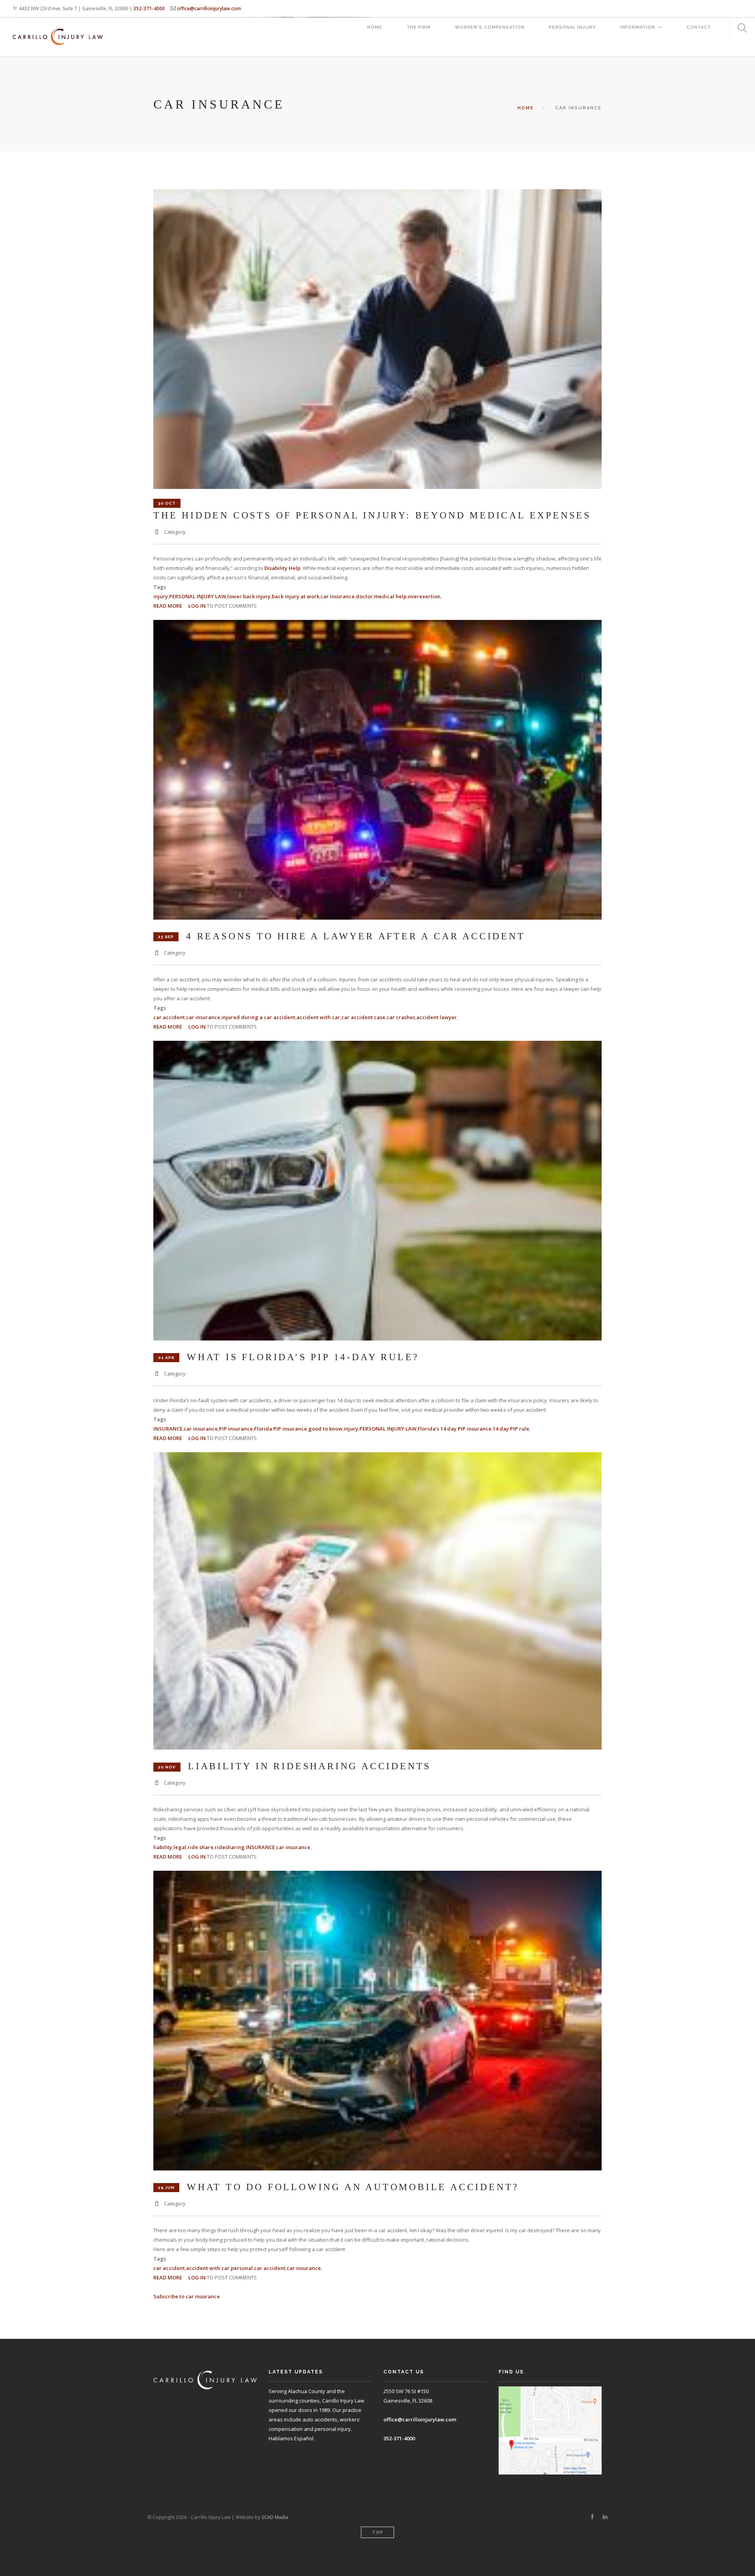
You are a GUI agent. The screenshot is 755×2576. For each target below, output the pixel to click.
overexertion (424, 596)
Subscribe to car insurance (187, 2296)
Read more (168, 606)
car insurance (338, 596)
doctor (364, 596)
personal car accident (258, 2268)
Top (378, 2533)
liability (163, 1847)
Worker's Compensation (490, 27)
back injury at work (296, 596)
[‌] (592, 2517)
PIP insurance (236, 1429)
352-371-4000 (149, 8)
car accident (169, 1017)
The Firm (419, 27)
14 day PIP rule (511, 1429)
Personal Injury (572, 27)
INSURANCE (168, 1429)
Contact (699, 27)
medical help (390, 596)
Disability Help (282, 568)
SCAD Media (275, 2517)
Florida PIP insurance (281, 1429)
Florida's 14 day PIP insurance (455, 1429)
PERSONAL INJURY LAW (198, 596)
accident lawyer (437, 1017)
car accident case (363, 1017)
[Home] (58, 29)
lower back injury (249, 596)
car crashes (401, 1017)
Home (375, 27)
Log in (197, 606)
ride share (201, 1847)
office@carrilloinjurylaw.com (209, 8)
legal (180, 1847)
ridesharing (230, 1847)
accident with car (318, 1017)
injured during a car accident (258, 1017)
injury (161, 596)
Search (739, 29)
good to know (325, 1429)
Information (638, 27)
